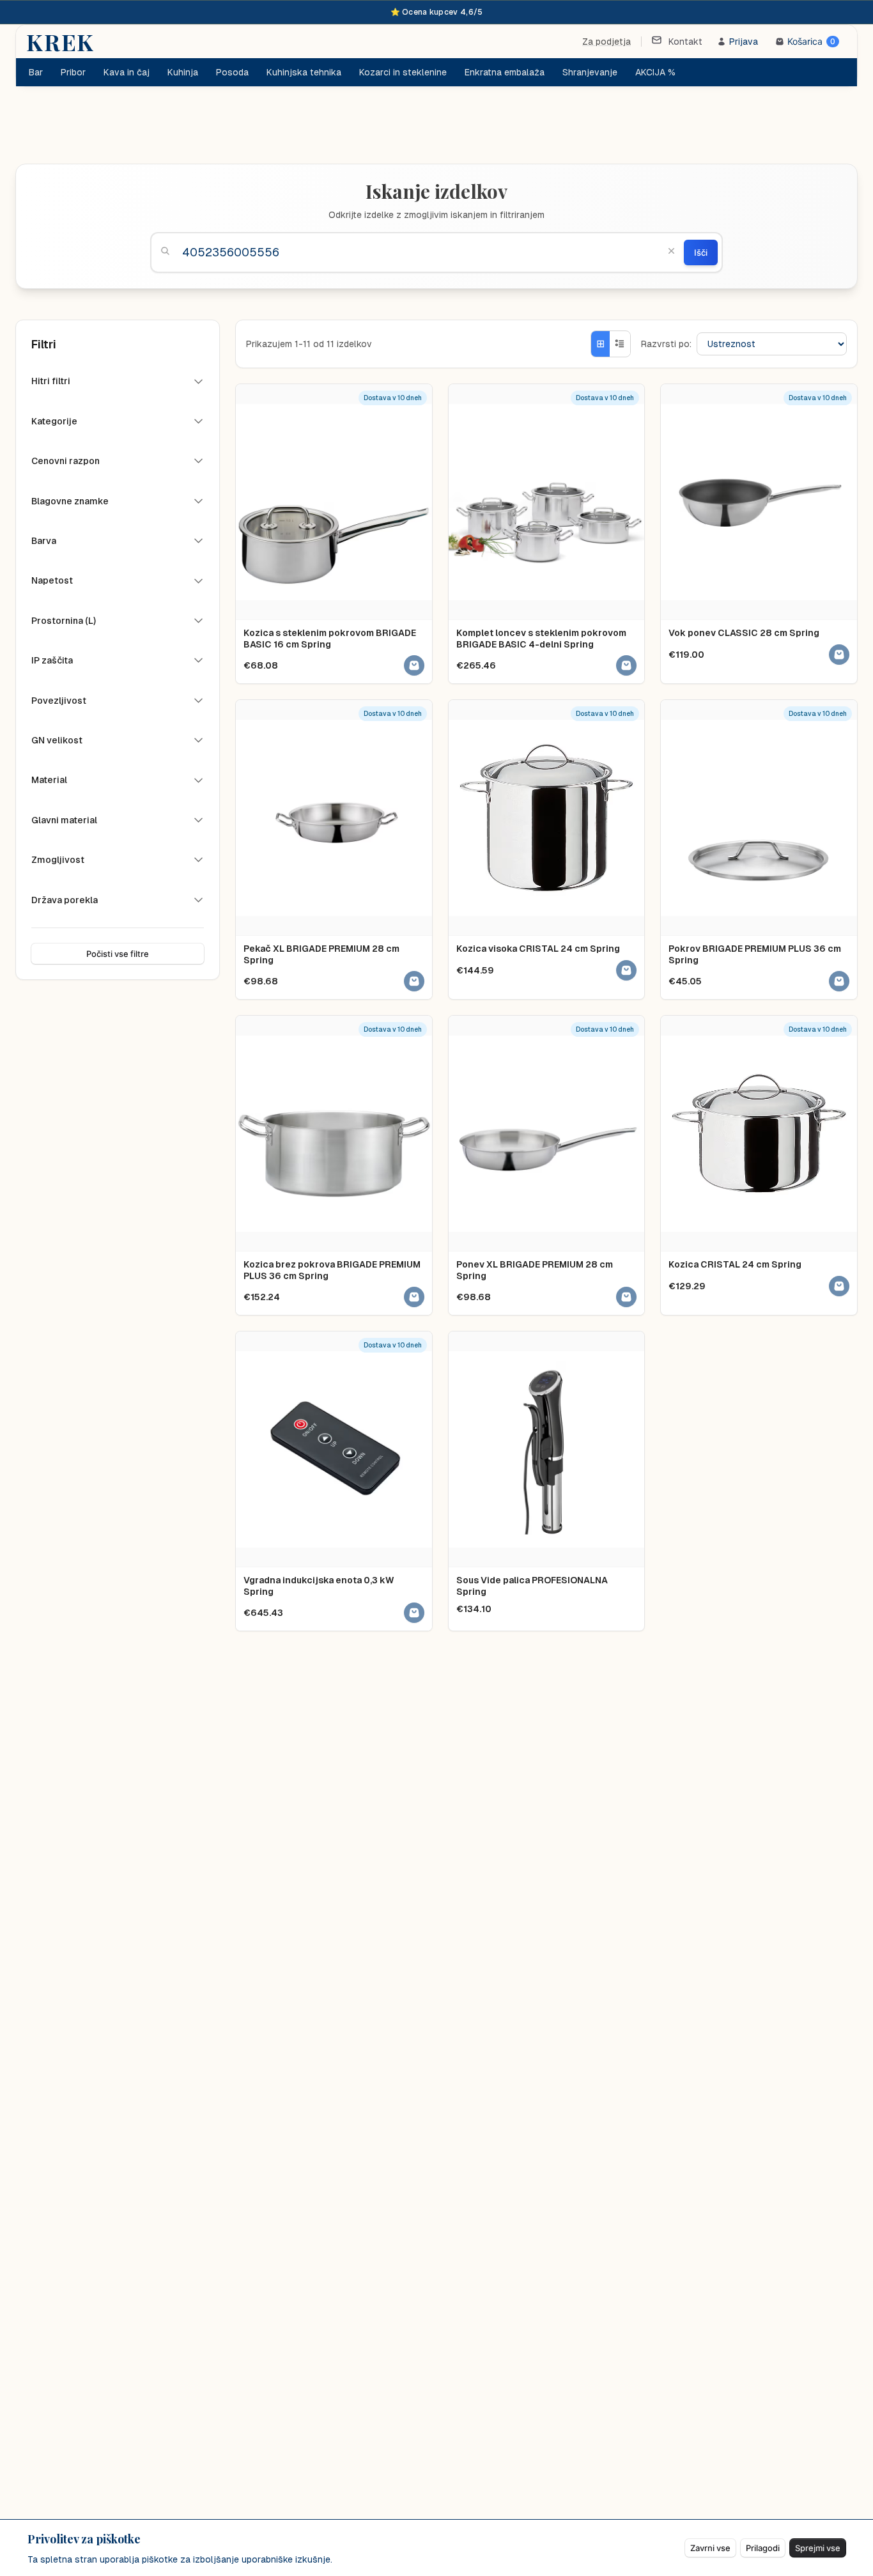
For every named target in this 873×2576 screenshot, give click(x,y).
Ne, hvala (437, 1387)
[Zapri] (584, 1174)
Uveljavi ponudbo (515, 1330)
